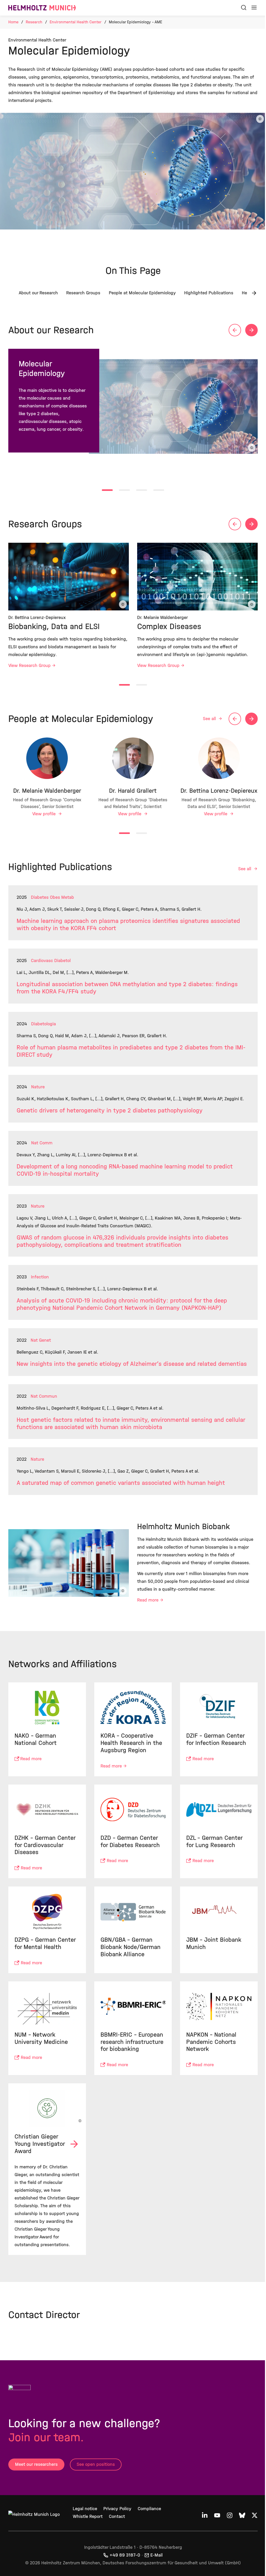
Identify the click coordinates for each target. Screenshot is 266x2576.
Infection (40, 1277)
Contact (117, 2516)
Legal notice (85, 2509)
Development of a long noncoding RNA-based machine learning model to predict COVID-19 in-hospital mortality (125, 1170)
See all (210, 719)
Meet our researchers (36, 2464)
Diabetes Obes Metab (52, 897)
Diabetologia (44, 1024)
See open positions (96, 2464)
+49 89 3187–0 (125, 2555)
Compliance (149, 2509)
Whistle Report (88, 2516)
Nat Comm (42, 1143)
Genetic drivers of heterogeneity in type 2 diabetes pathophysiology (110, 1111)
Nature (38, 1087)
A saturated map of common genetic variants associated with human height (121, 1483)
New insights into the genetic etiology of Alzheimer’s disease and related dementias (132, 1364)
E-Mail (157, 2555)
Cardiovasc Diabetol (51, 961)
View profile (45, 814)
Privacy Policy (117, 2509)
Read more (148, 1600)
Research (34, 22)
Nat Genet (41, 1340)
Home (13, 22)
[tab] (107, 490)
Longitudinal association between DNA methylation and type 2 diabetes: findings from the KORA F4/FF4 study (127, 988)
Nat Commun (44, 1396)
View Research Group (29, 666)
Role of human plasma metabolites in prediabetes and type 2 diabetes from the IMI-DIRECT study (131, 1051)
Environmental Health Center (76, 22)
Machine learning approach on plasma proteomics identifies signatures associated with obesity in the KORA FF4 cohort (128, 925)
